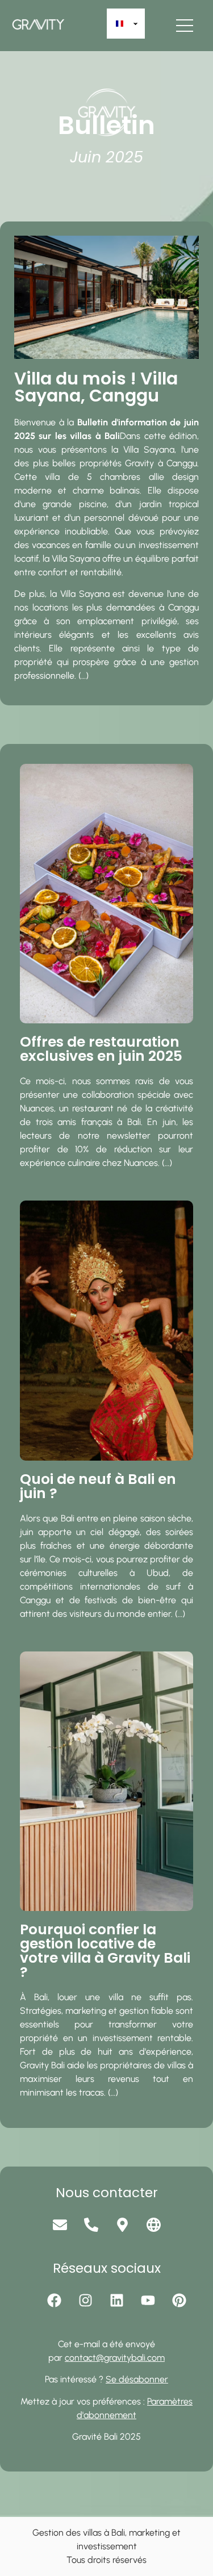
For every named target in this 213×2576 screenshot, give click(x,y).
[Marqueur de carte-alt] (122, 2225)
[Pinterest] (179, 2301)
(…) (83, 676)
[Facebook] (54, 2301)
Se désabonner (137, 2379)
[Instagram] (85, 2301)
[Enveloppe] (60, 2225)
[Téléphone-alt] (91, 2225)
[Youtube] (148, 2301)
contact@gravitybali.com (115, 2358)
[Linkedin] (116, 2301)
